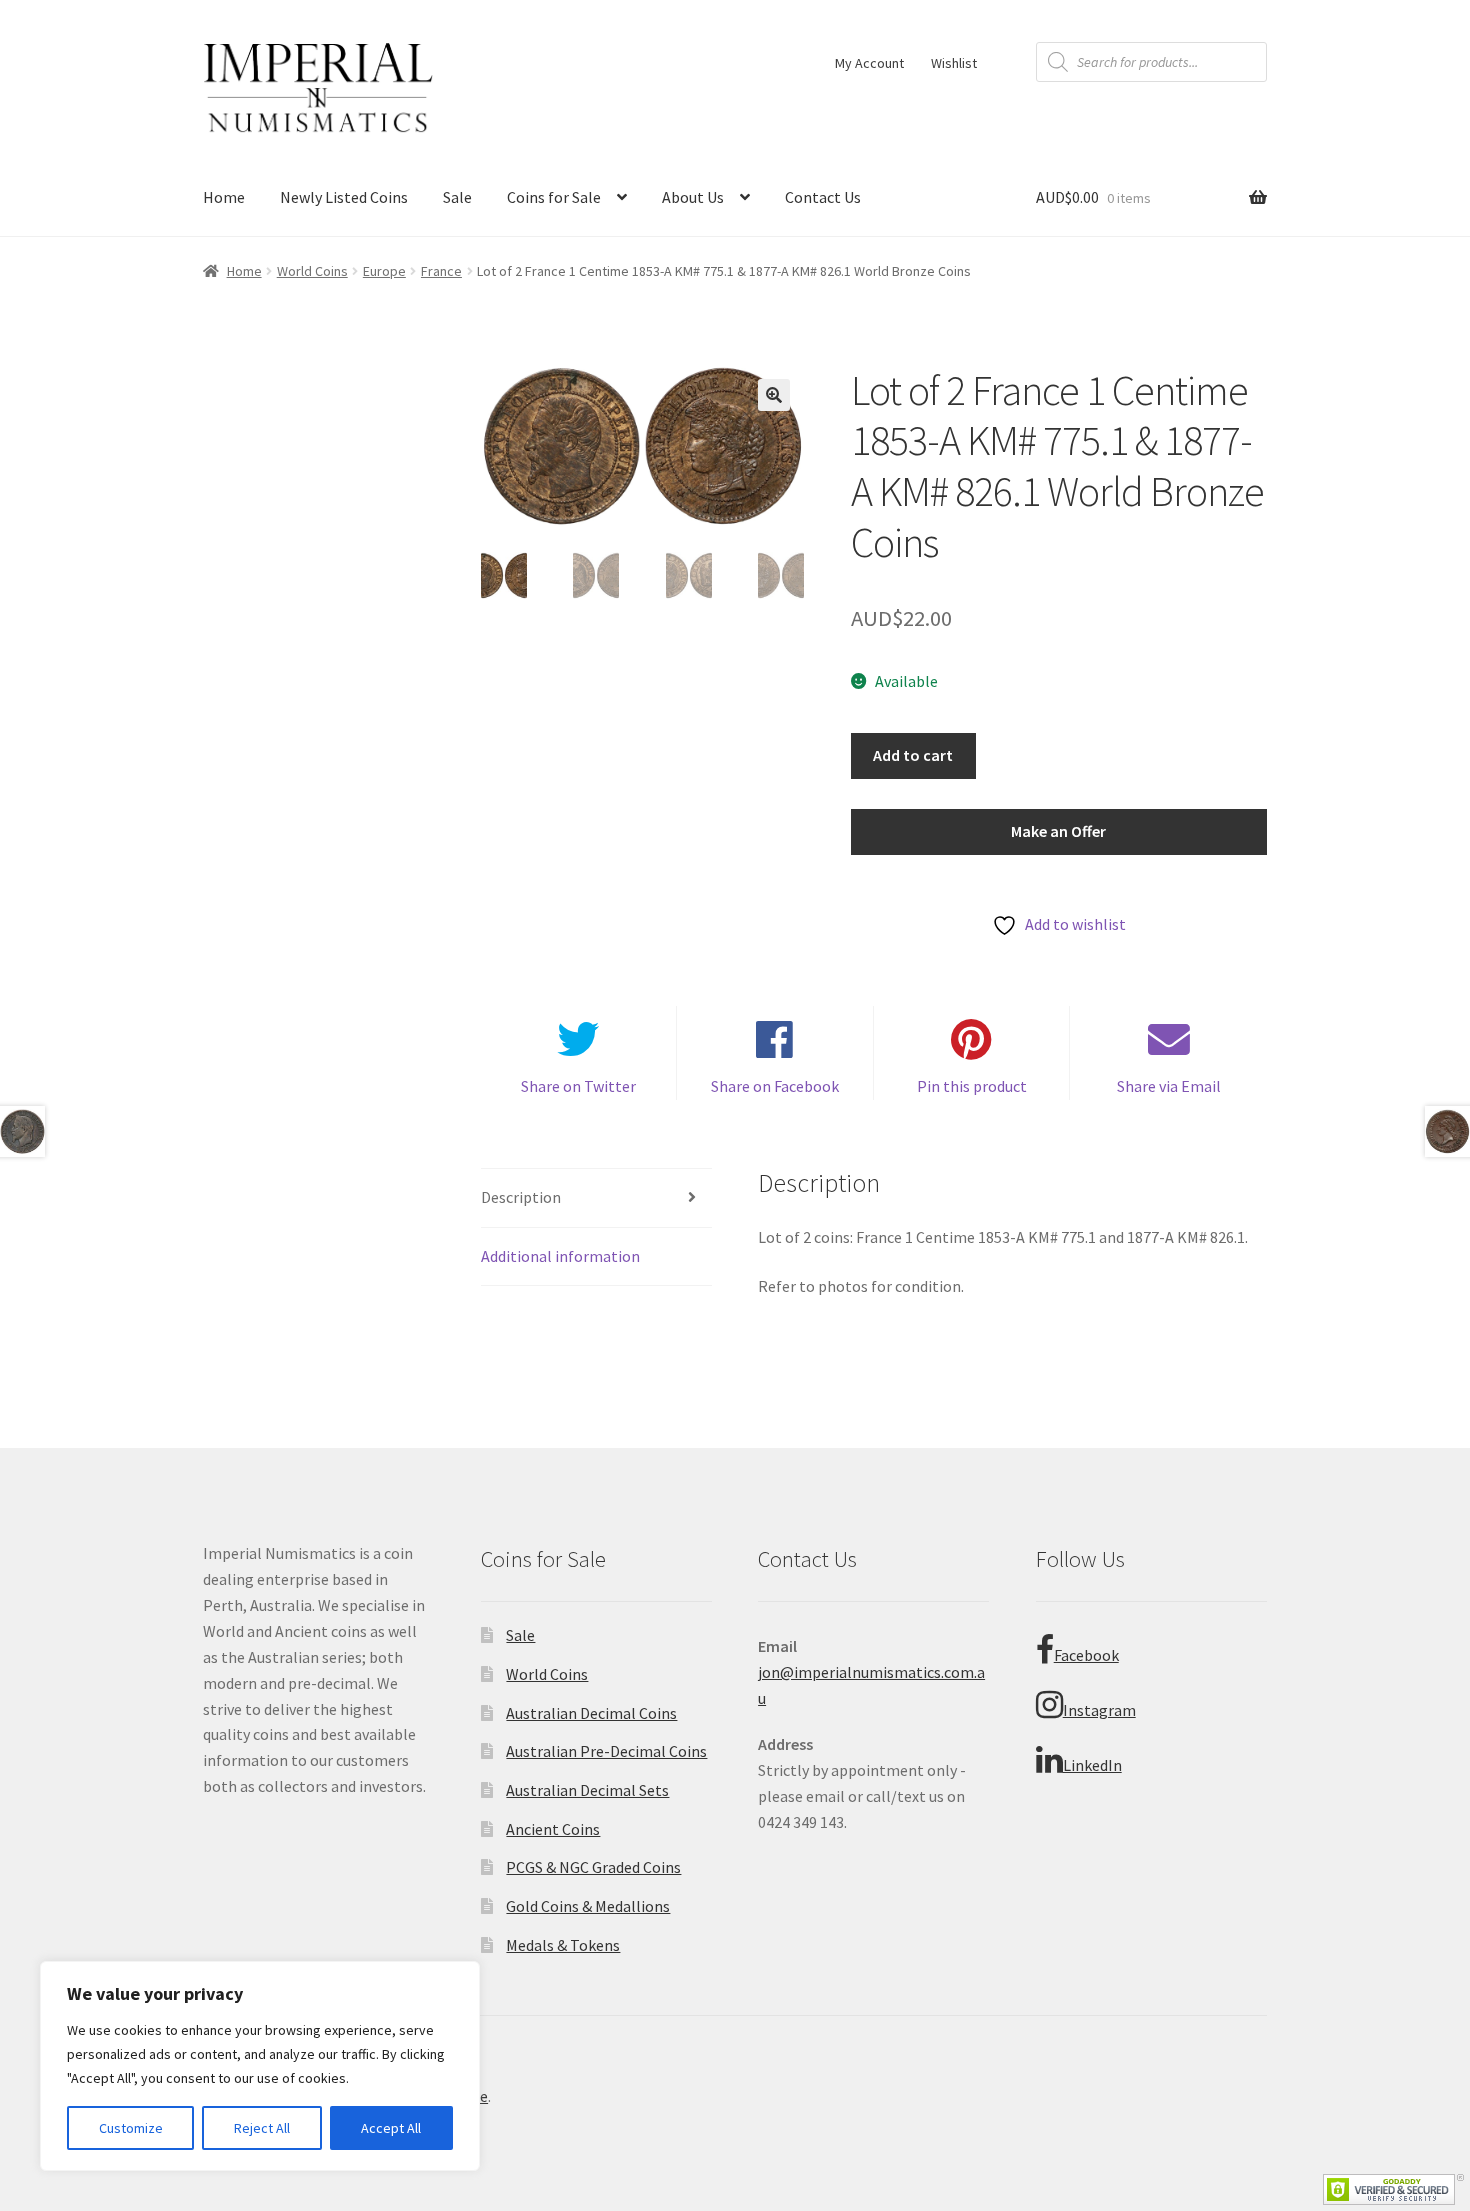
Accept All (391, 2128)
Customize (131, 2128)
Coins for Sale (554, 197)
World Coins (312, 271)
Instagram (1099, 1710)
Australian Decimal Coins (591, 1713)
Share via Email (1169, 1086)
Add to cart (913, 755)
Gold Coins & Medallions (588, 1906)
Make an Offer (1058, 831)
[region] (260, 2066)
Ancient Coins (553, 1829)
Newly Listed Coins (344, 197)
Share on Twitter (578, 1086)
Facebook (1086, 1655)
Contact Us (823, 197)
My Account (869, 63)
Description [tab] (521, 1197)
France (441, 271)
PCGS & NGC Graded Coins (593, 1867)
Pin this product (972, 1086)
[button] (774, 395)
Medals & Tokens (563, 1945)
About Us (693, 197)
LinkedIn (1092, 1765)
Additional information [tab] (560, 1256)
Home (224, 197)
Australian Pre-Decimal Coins (606, 1751)
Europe (384, 271)
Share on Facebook (775, 1086)
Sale (457, 197)
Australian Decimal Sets (587, 1790)
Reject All (262, 2128)
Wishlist (954, 63)
